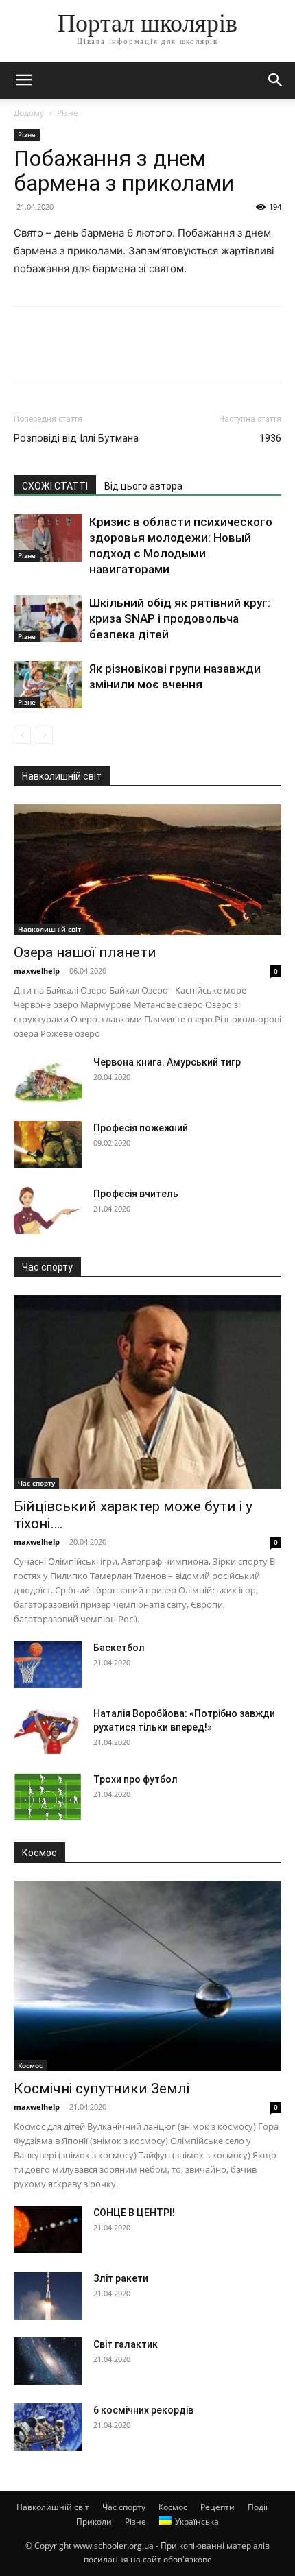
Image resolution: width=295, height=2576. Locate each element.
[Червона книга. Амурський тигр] (48, 1079)
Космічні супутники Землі (102, 2089)
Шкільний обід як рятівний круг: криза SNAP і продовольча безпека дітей (180, 618)
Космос (30, 2065)
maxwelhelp (37, 971)
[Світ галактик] (48, 2361)
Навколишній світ (49, 929)
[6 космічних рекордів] (48, 2427)
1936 (270, 438)
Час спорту (36, 1483)
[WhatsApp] (122, 354)
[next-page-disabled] (44, 735)
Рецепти (217, 2507)
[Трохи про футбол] (48, 1796)
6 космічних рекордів (143, 2410)
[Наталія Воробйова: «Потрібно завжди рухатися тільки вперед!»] (48, 1730)
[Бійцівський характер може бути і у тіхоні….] (147, 1392)
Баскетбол (119, 1648)
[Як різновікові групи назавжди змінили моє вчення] (48, 685)
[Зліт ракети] (48, 2296)
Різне (68, 113)
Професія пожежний (141, 1128)
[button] (23, 80)
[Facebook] (27, 354)
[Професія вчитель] (48, 1211)
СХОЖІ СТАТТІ (55, 486)
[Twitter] (59, 354)
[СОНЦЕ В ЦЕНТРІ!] (48, 2229)
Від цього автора (143, 486)
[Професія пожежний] (48, 1145)
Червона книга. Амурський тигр (167, 1062)
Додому (29, 113)
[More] (154, 354)
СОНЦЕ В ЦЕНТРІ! (134, 2213)
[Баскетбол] (48, 1664)
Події (258, 2507)
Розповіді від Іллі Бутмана (76, 438)
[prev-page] (22, 735)
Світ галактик (126, 2344)
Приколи (94, 2521)
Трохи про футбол (135, 1779)
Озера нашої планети (85, 952)
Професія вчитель (136, 1194)
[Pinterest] (91, 354)
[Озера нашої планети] (147, 870)
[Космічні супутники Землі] (147, 1976)
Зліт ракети (121, 2278)
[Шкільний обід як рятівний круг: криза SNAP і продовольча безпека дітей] (48, 619)
